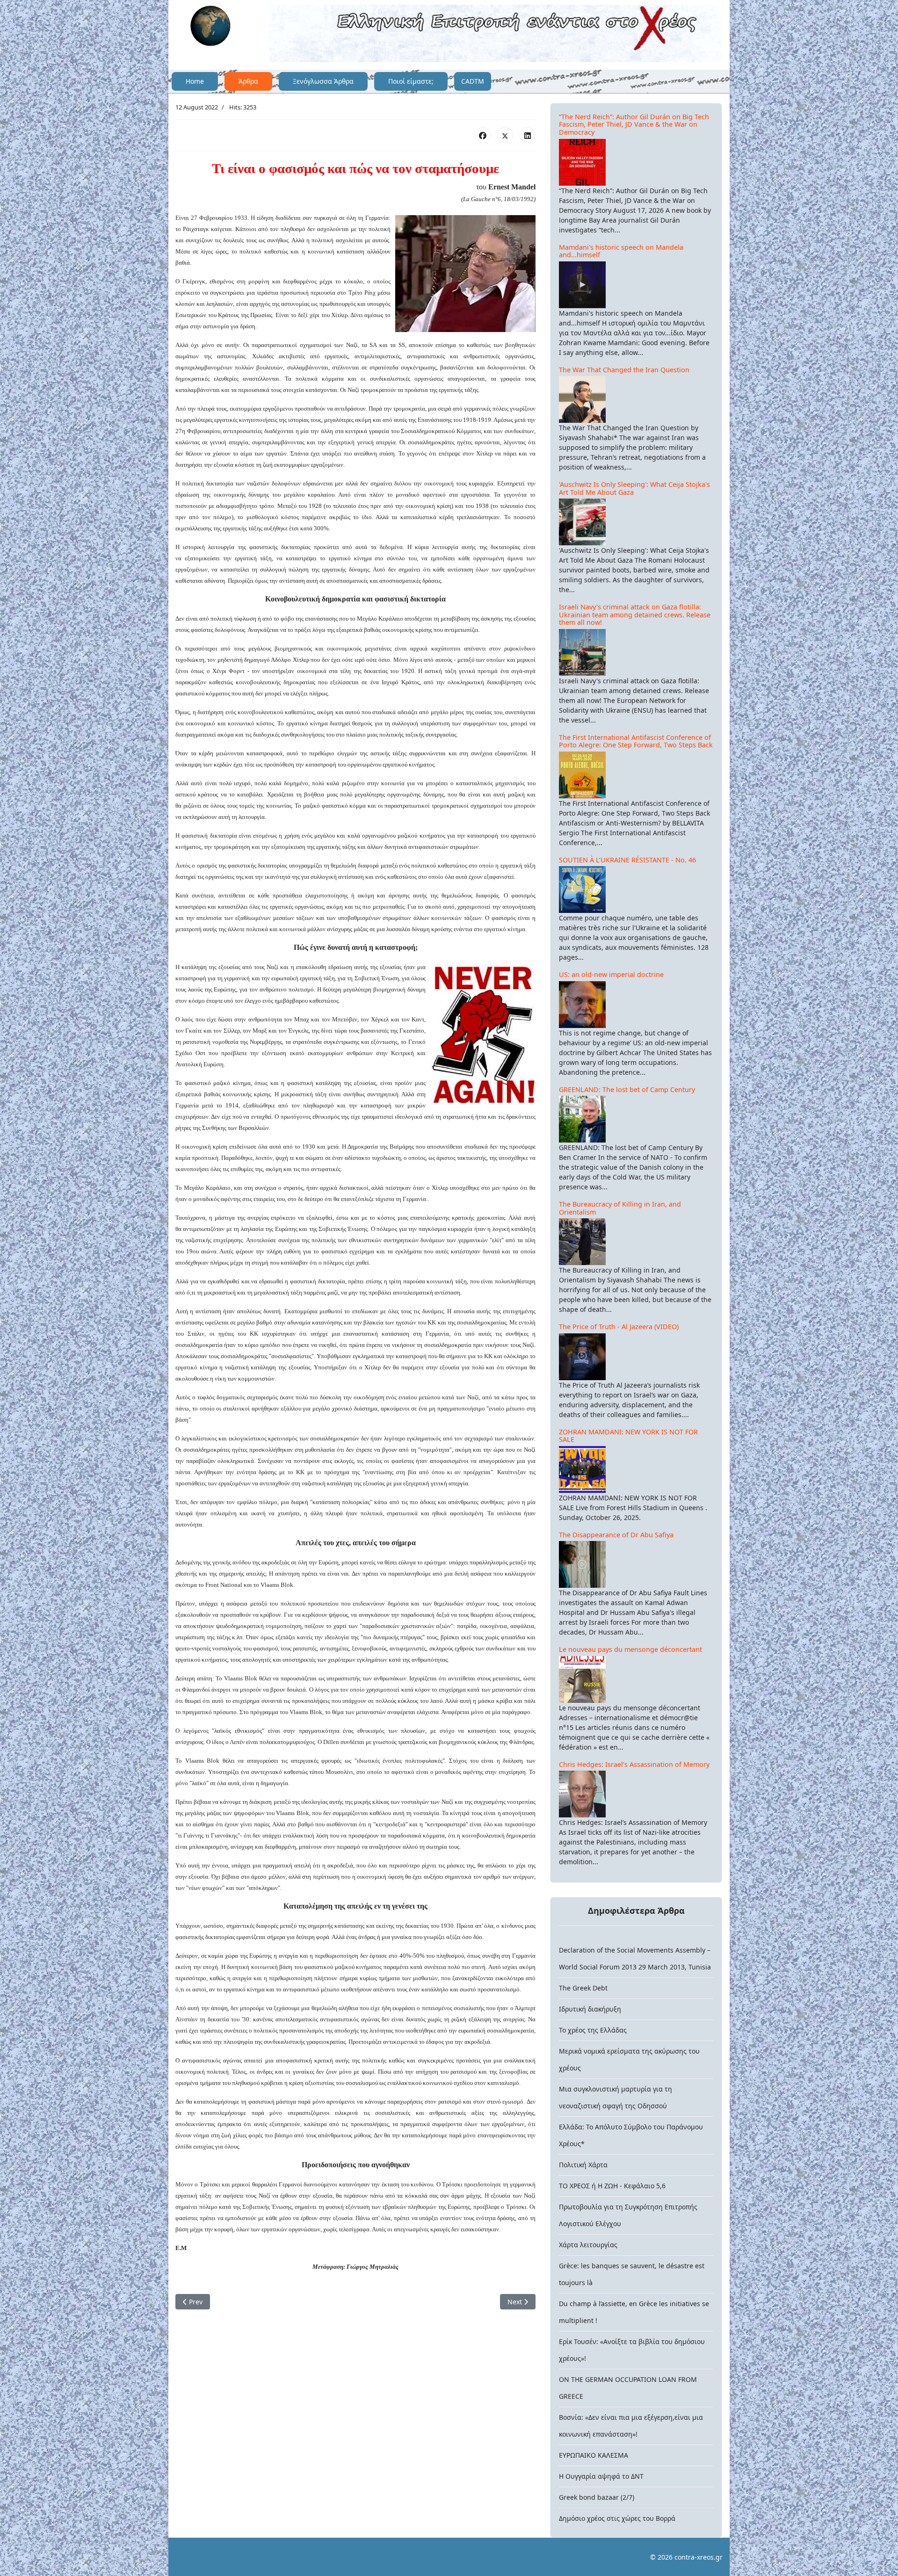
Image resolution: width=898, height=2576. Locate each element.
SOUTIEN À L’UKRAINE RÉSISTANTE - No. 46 (627, 860)
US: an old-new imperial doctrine (611, 974)
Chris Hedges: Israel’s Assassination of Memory (634, 1764)
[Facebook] (483, 135)
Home (195, 81)
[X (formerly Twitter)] (505, 135)
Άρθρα (248, 81)
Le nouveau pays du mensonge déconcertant (630, 1649)
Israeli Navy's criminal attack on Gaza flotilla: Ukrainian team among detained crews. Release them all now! (635, 615)
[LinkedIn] (528, 135)
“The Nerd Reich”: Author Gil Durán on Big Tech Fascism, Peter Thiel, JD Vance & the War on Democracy (634, 124)
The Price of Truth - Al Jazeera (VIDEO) (619, 1327)
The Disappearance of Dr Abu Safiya (616, 1535)
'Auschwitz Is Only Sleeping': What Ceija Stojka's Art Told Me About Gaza (634, 488)
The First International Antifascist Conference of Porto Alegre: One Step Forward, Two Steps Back (636, 741)
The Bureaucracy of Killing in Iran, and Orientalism (620, 1208)
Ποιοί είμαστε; (411, 81)
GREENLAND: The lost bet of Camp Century (627, 1089)
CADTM (473, 81)
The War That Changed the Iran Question (624, 370)
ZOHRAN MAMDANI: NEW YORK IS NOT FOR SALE (628, 1436)
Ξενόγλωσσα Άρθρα (323, 81)
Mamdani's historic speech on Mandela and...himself (621, 251)
